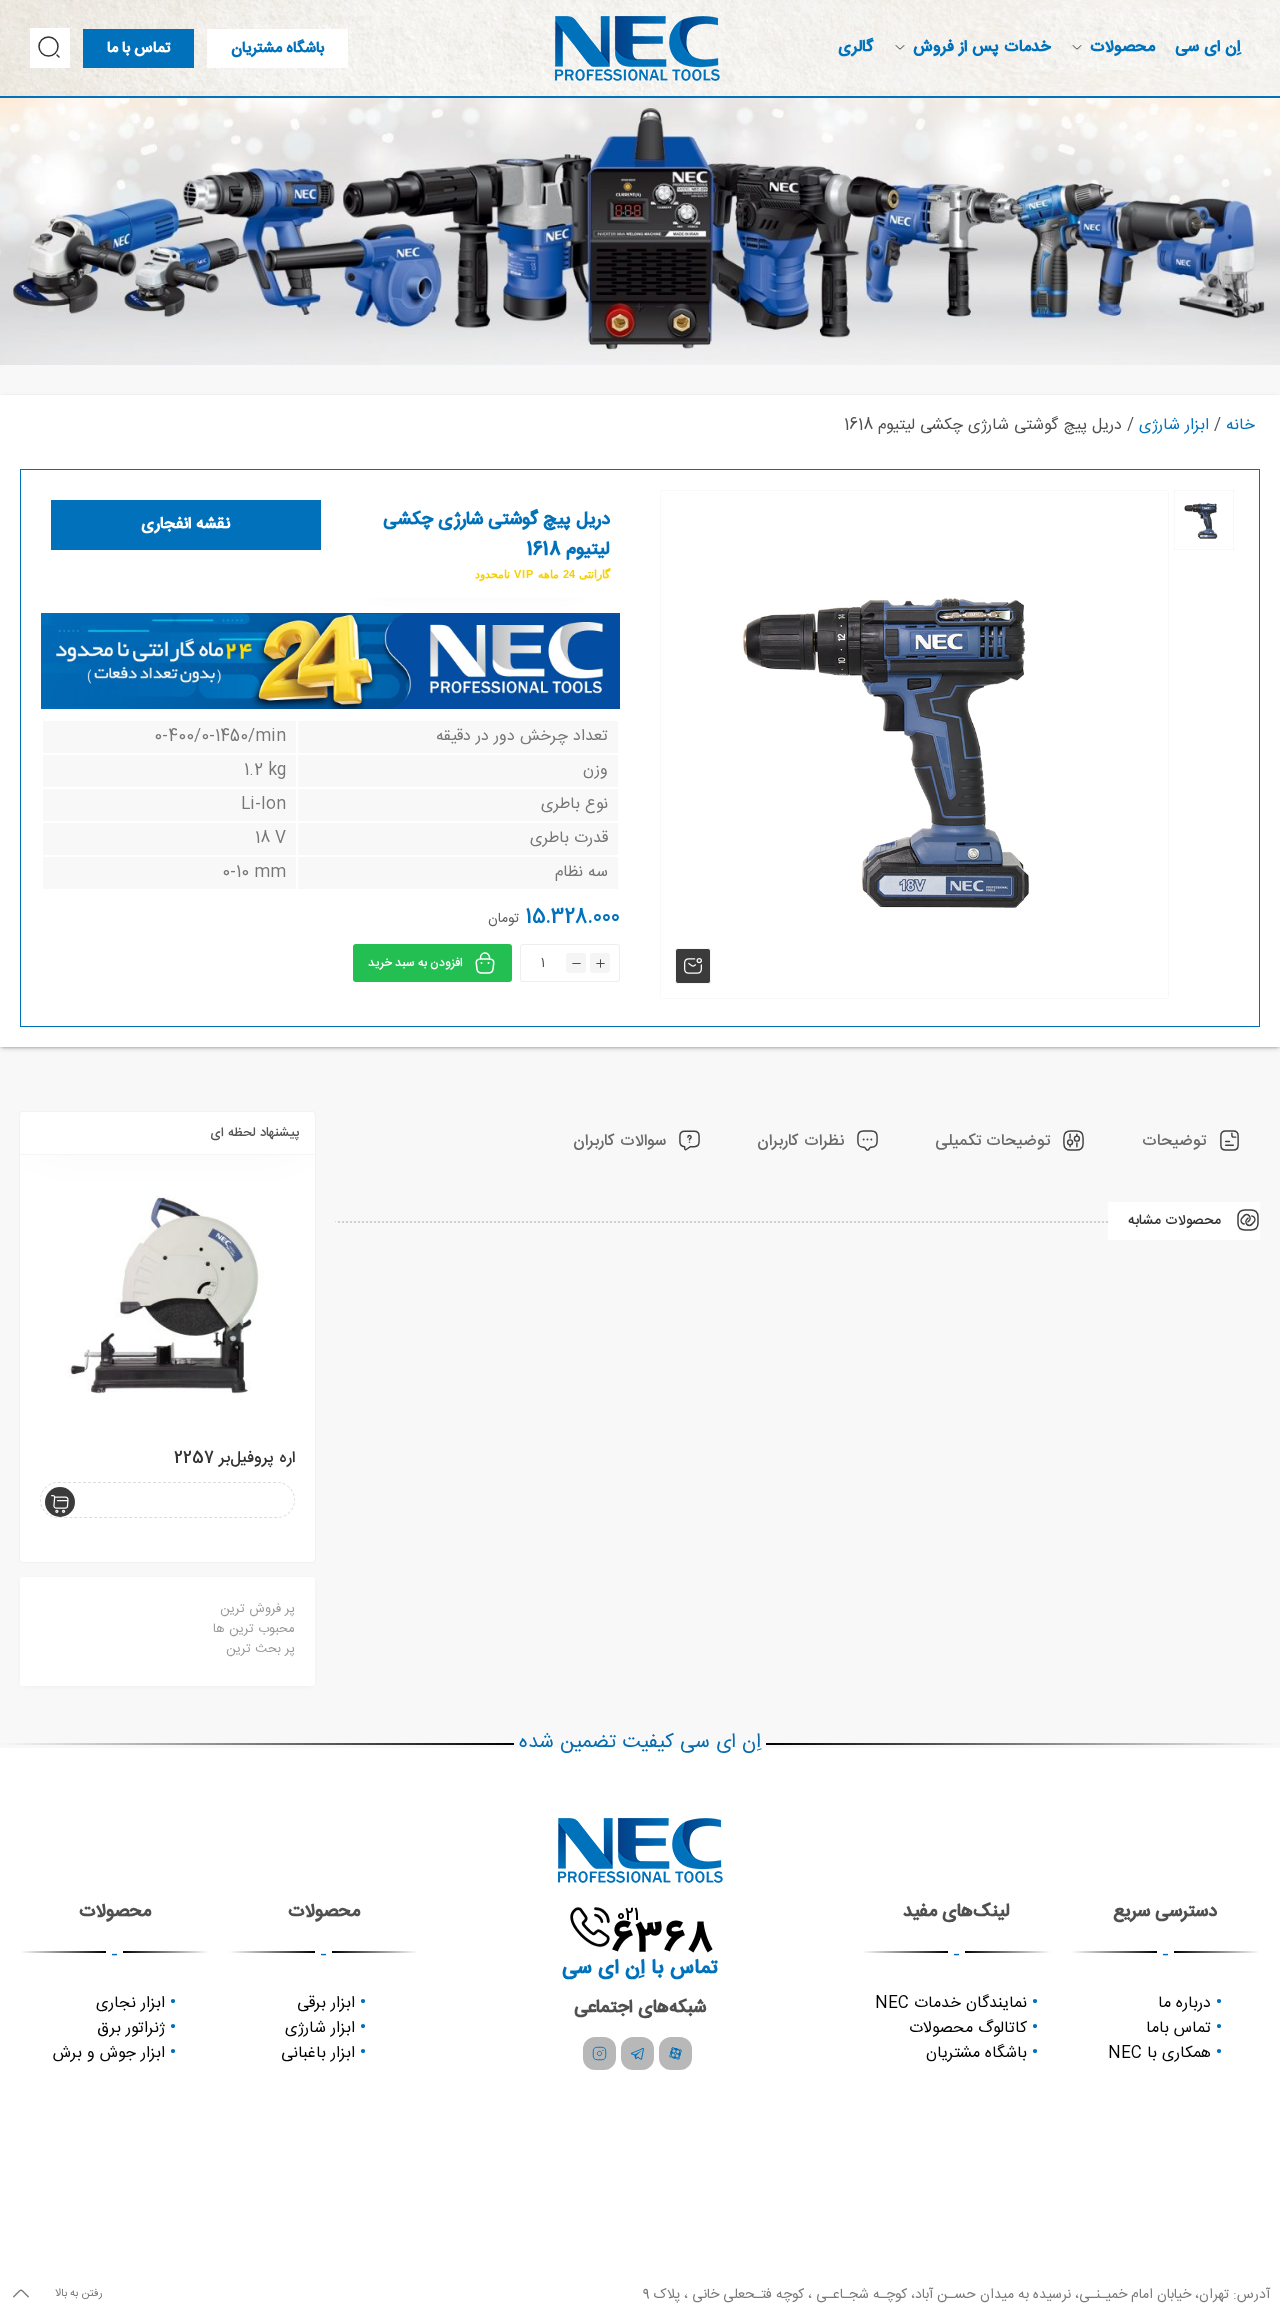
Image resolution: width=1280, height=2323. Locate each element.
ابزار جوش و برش (109, 2053)
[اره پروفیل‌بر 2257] (167, 1302)
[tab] (1191, 1142)
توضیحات (1176, 1141)
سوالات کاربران (622, 1141)
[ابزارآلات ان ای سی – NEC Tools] (637, 48)
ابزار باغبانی (318, 2053)
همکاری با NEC (1159, 2053)
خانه (1240, 425)
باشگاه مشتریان (976, 2053)
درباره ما (1184, 2003)
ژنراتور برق (131, 2028)
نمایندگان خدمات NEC (951, 2003)
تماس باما (1178, 2028)
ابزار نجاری (130, 2003)
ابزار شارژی (1174, 425)
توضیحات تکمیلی (995, 1141)
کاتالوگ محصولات (968, 2028)
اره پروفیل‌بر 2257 (234, 1458)
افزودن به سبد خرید (415, 963)
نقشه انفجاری (185, 524)
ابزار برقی (326, 2003)
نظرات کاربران (803, 1141)
